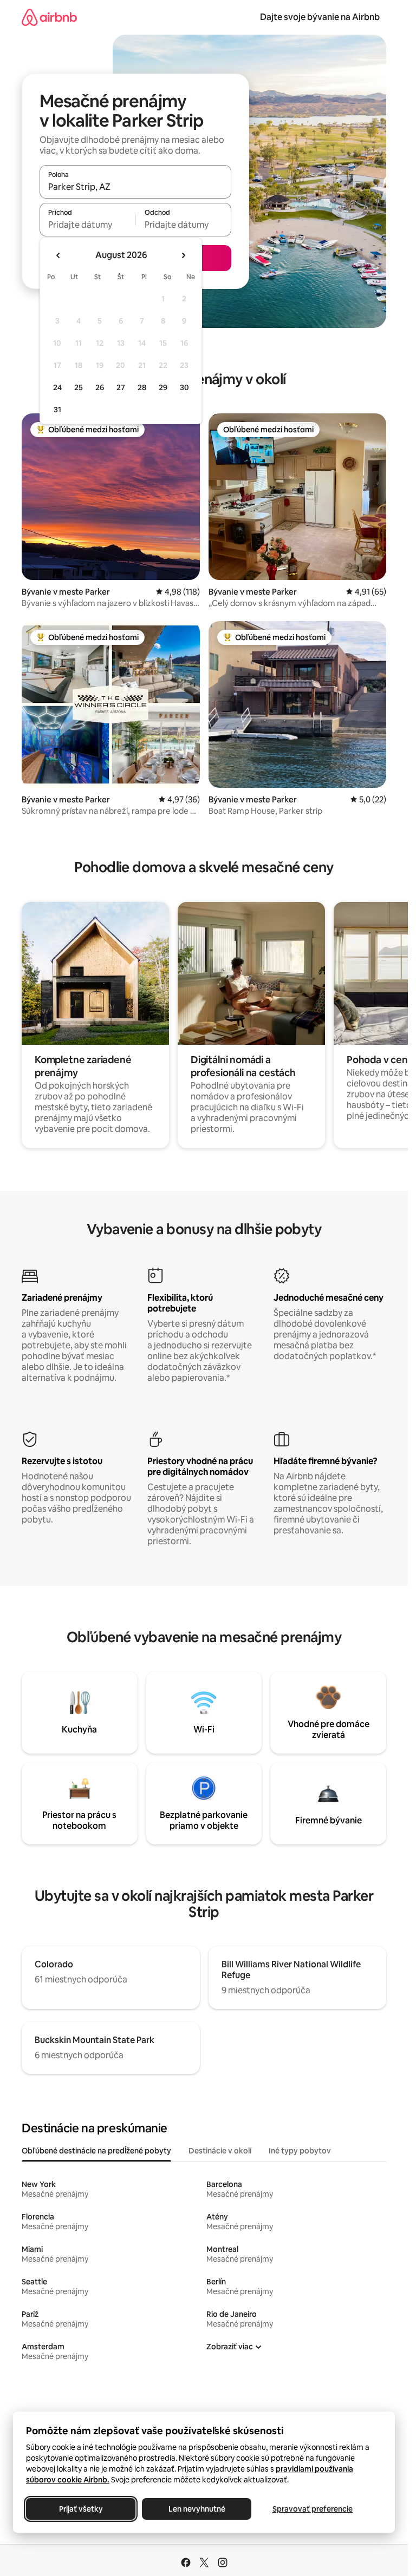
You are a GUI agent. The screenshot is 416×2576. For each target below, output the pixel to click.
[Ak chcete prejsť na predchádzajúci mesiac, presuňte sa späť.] (58, 255)
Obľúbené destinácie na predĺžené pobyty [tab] (96, 2151)
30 (184, 387)
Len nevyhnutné (197, 2509)
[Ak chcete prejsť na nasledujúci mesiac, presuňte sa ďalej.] (183, 255)
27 (121, 387)
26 (100, 387)
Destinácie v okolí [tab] (220, 2151)
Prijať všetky (81, 2509)
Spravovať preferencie (313, 2509)
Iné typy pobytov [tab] (300, 2151)
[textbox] (87, 225)
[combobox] (135, 187)
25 (79, 387)
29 (163, 387)
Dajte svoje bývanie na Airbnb (320, 17)
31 (57, 410)
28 (142, 387)
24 (57, 387)
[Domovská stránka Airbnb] (49, 17)
